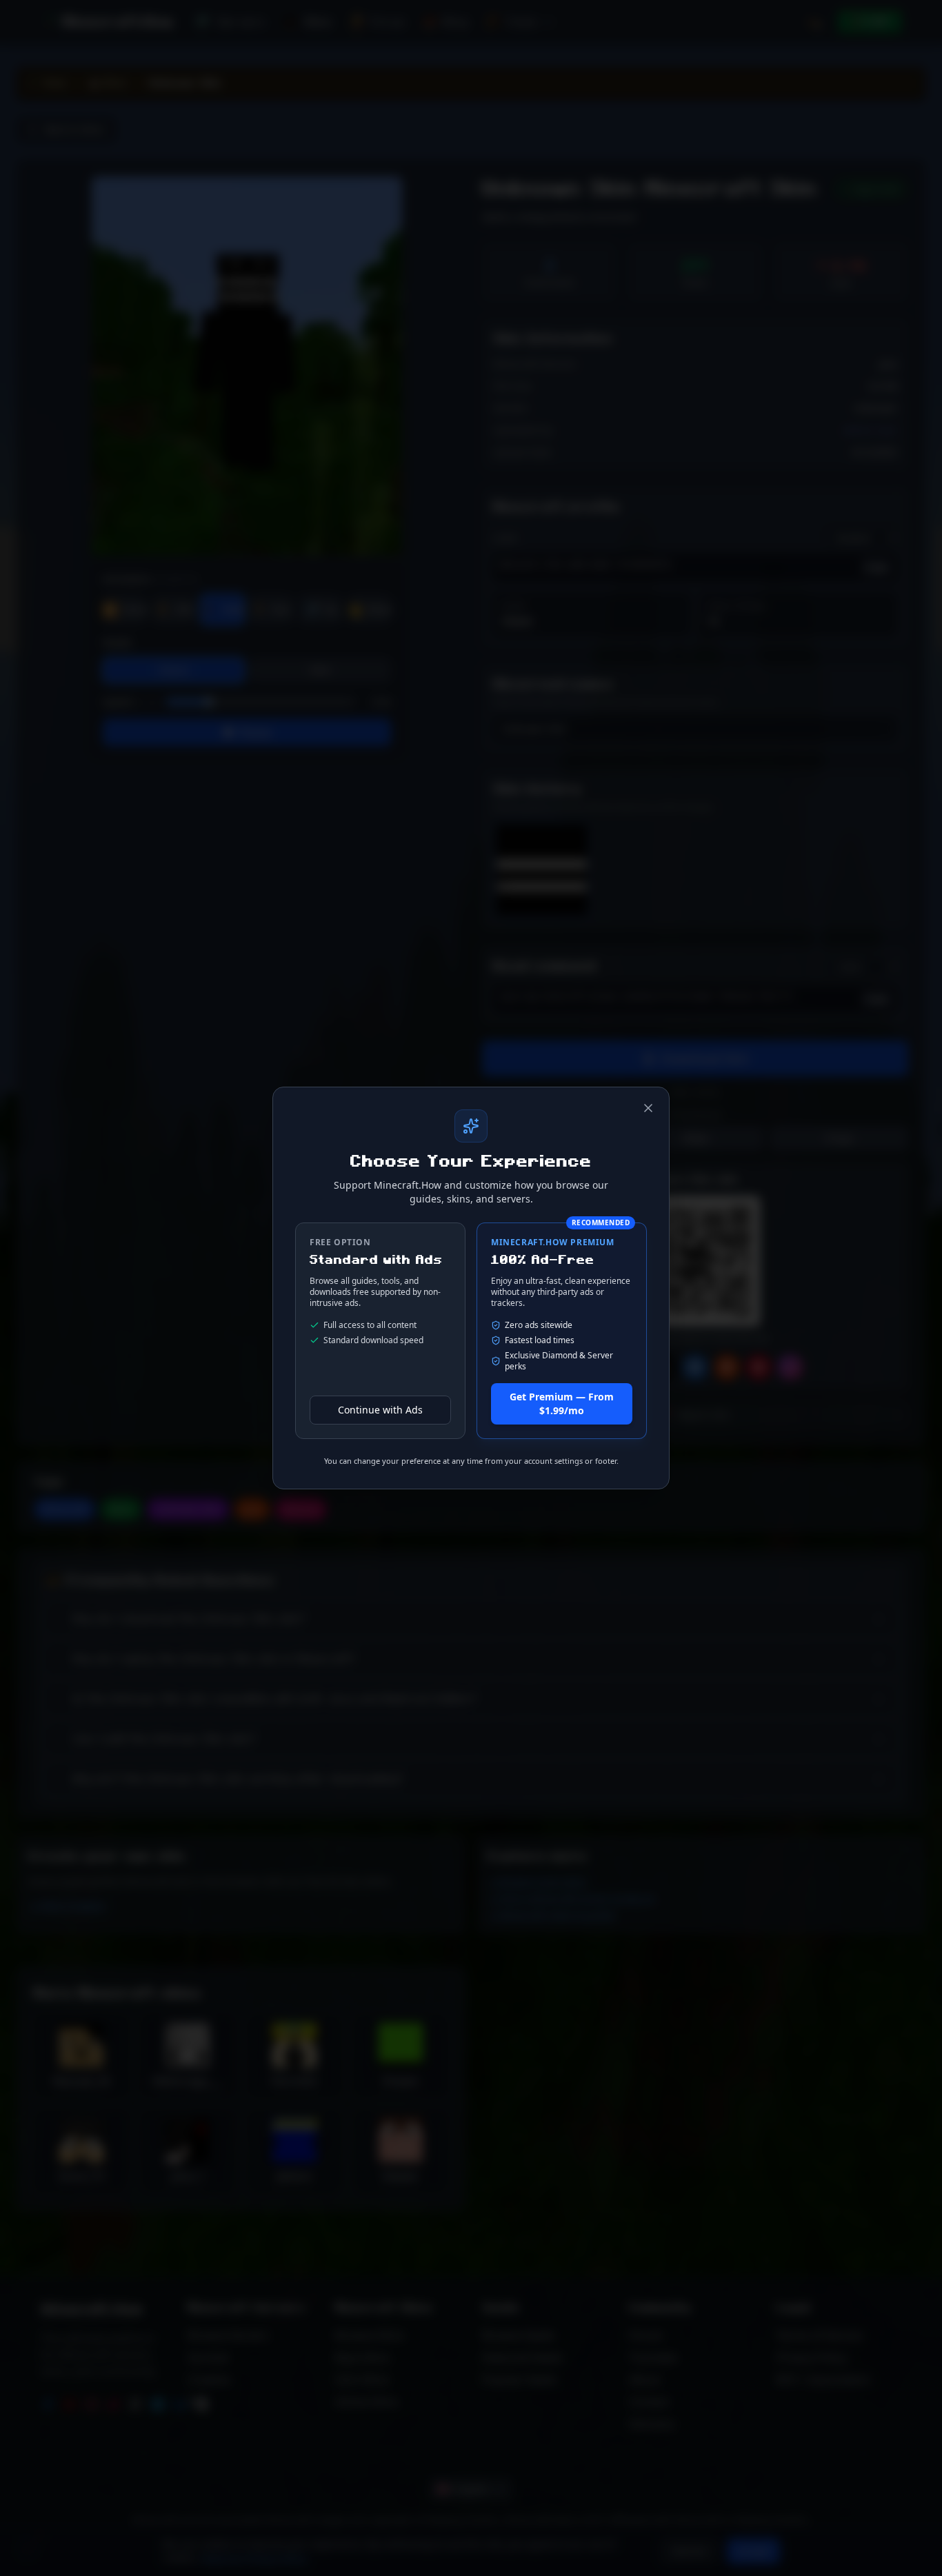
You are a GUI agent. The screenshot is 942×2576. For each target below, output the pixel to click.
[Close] (648, 1108)
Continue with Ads (380, 1410)
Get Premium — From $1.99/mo (562, 1403)
